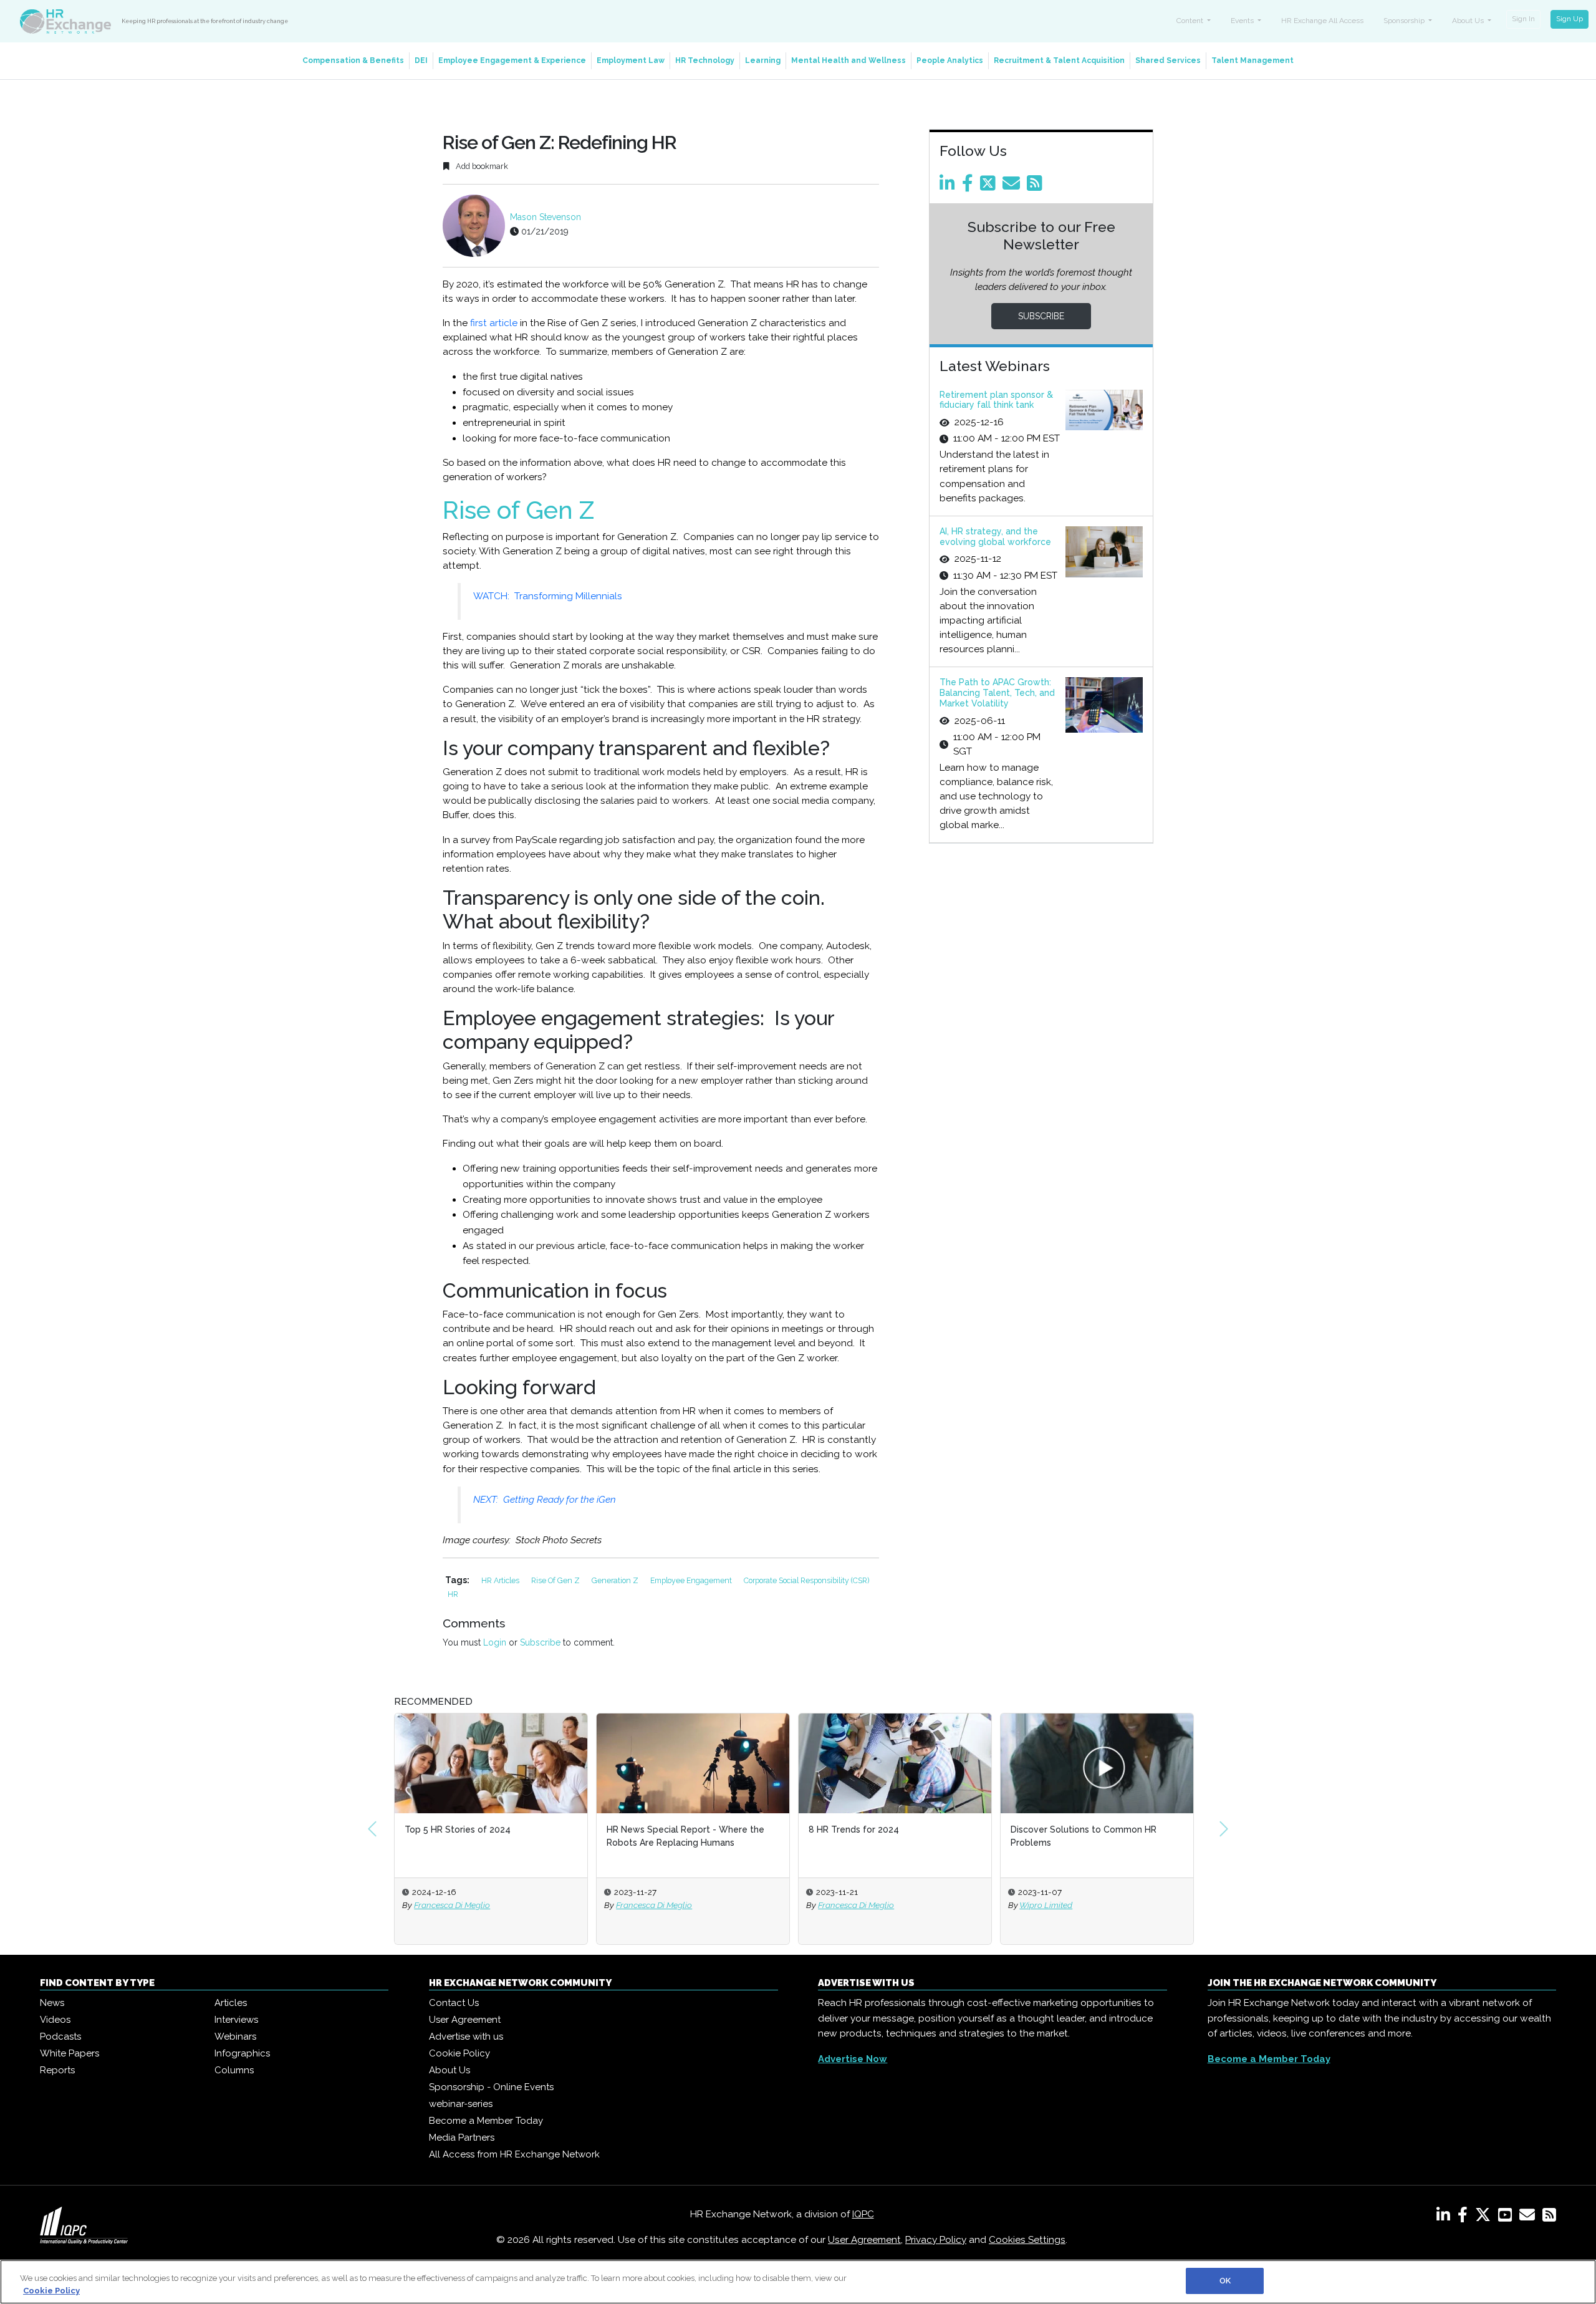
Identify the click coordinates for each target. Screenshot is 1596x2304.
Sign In (1523, 19)
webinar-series (461, 2104)
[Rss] (1037, 186)
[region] (798, 2282)
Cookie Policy (459, 2053)
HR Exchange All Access (1322, 21)
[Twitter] (990, 186)
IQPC (863, 2214)
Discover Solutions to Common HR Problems (1084, 1836)
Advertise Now (853, 2059)
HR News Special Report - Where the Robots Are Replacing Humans (685, 1836)
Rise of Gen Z (556, 1580)
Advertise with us (466, 2036)
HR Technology (705, 60)
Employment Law (631, 60)
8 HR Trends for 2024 (854, 1829)
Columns (234, 2070)
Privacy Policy (936, 2240)
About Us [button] (1469, 21)
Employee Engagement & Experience (512, 60)
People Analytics (950, 60)
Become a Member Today (486, 2121)
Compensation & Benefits (353, 60)
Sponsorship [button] (1405, 21)
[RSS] (1549, 2217)
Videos (55, 2020)
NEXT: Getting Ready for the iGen (545, 1500)
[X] (1485, 2217)
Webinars (235, 2036)
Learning (763, 60)
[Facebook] (970, 186)
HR (453, 1594)
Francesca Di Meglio (452, 1905)
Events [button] (1243, 21)
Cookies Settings (1027, 2240)
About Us (449, 2070)
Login (495, 1642)
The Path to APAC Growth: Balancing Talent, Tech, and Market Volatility (997, 693)
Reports (57, 2070)
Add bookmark (481, 166)
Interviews (236, 2020)
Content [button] (1191, 21)
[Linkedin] (949, 186)
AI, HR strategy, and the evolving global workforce (995, 537)
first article (494, 323)
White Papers (70, 2053)
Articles (231, 2003)
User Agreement (465, 2020)
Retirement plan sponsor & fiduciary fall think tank (996, 400)
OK (1225, 2281)
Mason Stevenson (546, 217)
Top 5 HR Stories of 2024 (458, 1829)
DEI (421, 60)
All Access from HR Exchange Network (514, 2154)
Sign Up (1570, 19)
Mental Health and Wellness (848, 60)
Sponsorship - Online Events (491, 2087)
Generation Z (616, 1580)
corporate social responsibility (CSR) (806, 1580)
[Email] (1013, 186)
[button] (372, 1829)
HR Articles (501, 1580)
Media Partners (462, 2138)
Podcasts (60, 2036)
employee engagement (692, 1580)
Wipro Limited (1046, 1905)
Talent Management (1252, 60)
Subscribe (540, 1642)
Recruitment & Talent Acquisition (1059, 60)
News (52, 2003)
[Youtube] (1507, 2217)
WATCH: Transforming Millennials (548, 596)
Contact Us (454, 2003)
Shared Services (1168, 60)
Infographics (242, 2053)
